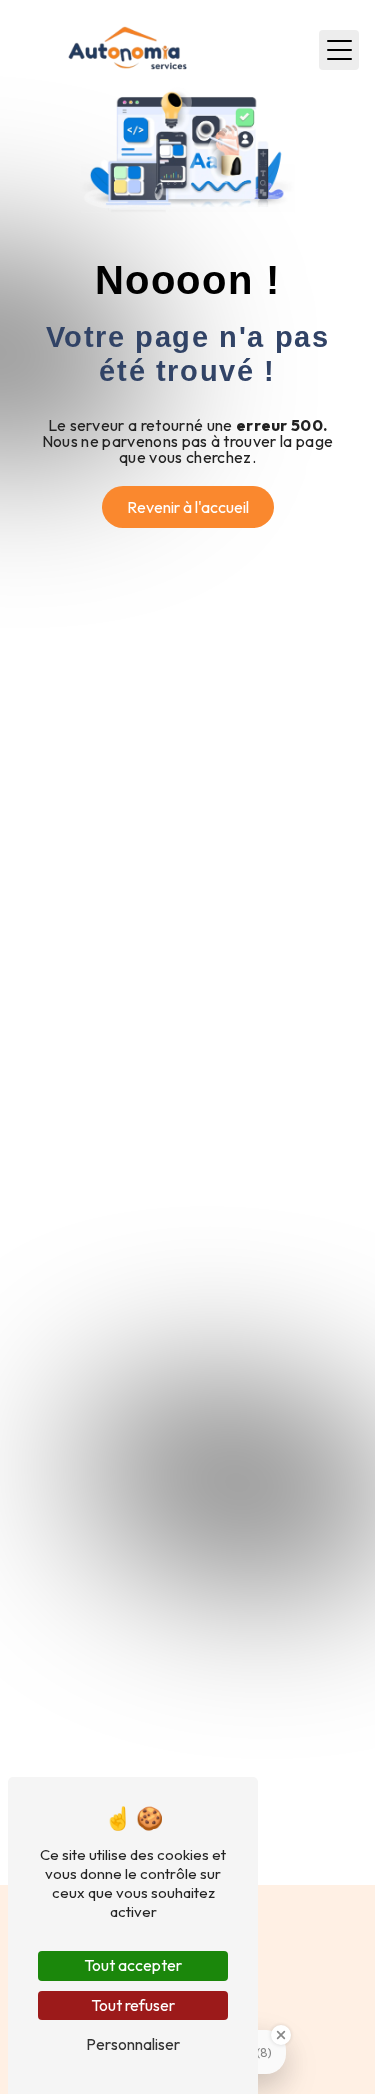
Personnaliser (133, 2044)
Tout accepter (133, 1965)
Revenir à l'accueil (188, 507)
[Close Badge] (281, 2035)
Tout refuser (133, 2005)
